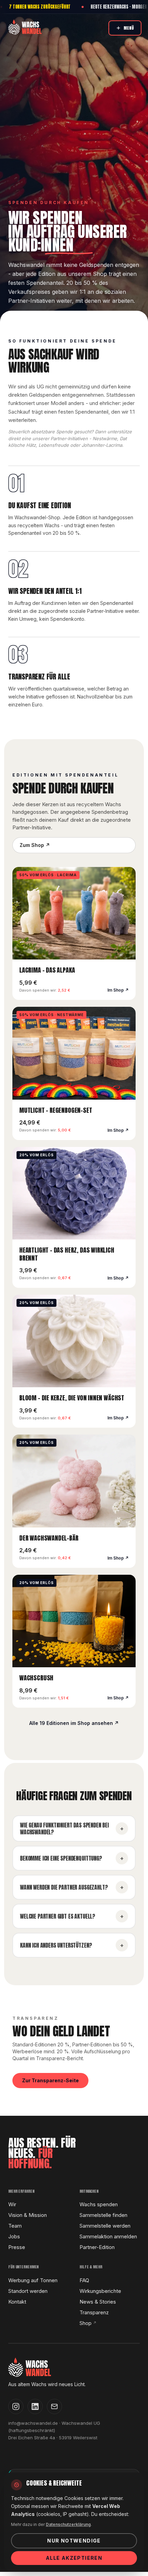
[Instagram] (16, 2406)
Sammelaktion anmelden (108, 2236)
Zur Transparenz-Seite (50, 2080)
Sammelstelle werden (105, 2226)
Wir (12, 2204)
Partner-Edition (97, 2247)
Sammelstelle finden (103, 2215)
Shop (88, 2323)
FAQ (84, 2280)
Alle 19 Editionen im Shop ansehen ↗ (74, 1723)
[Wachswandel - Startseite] (25, 27)
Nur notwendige (74, 2541)
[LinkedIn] (35, 2406)
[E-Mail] (54, 2406)
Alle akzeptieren (74, 2558)
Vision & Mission (28, 2215)
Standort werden (28, 2291)
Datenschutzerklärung (68, 2524)
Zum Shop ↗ (35, 845)
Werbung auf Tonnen (33, 2280)
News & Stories (98, 2302)
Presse (17, 2247)
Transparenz (94, 2312)
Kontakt (17, 2302)
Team (15, 2226)
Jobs (14, 2236)
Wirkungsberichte (100, 2291)
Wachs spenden (99, 2204)
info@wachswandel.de (33, 2423)
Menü (129, 28)
